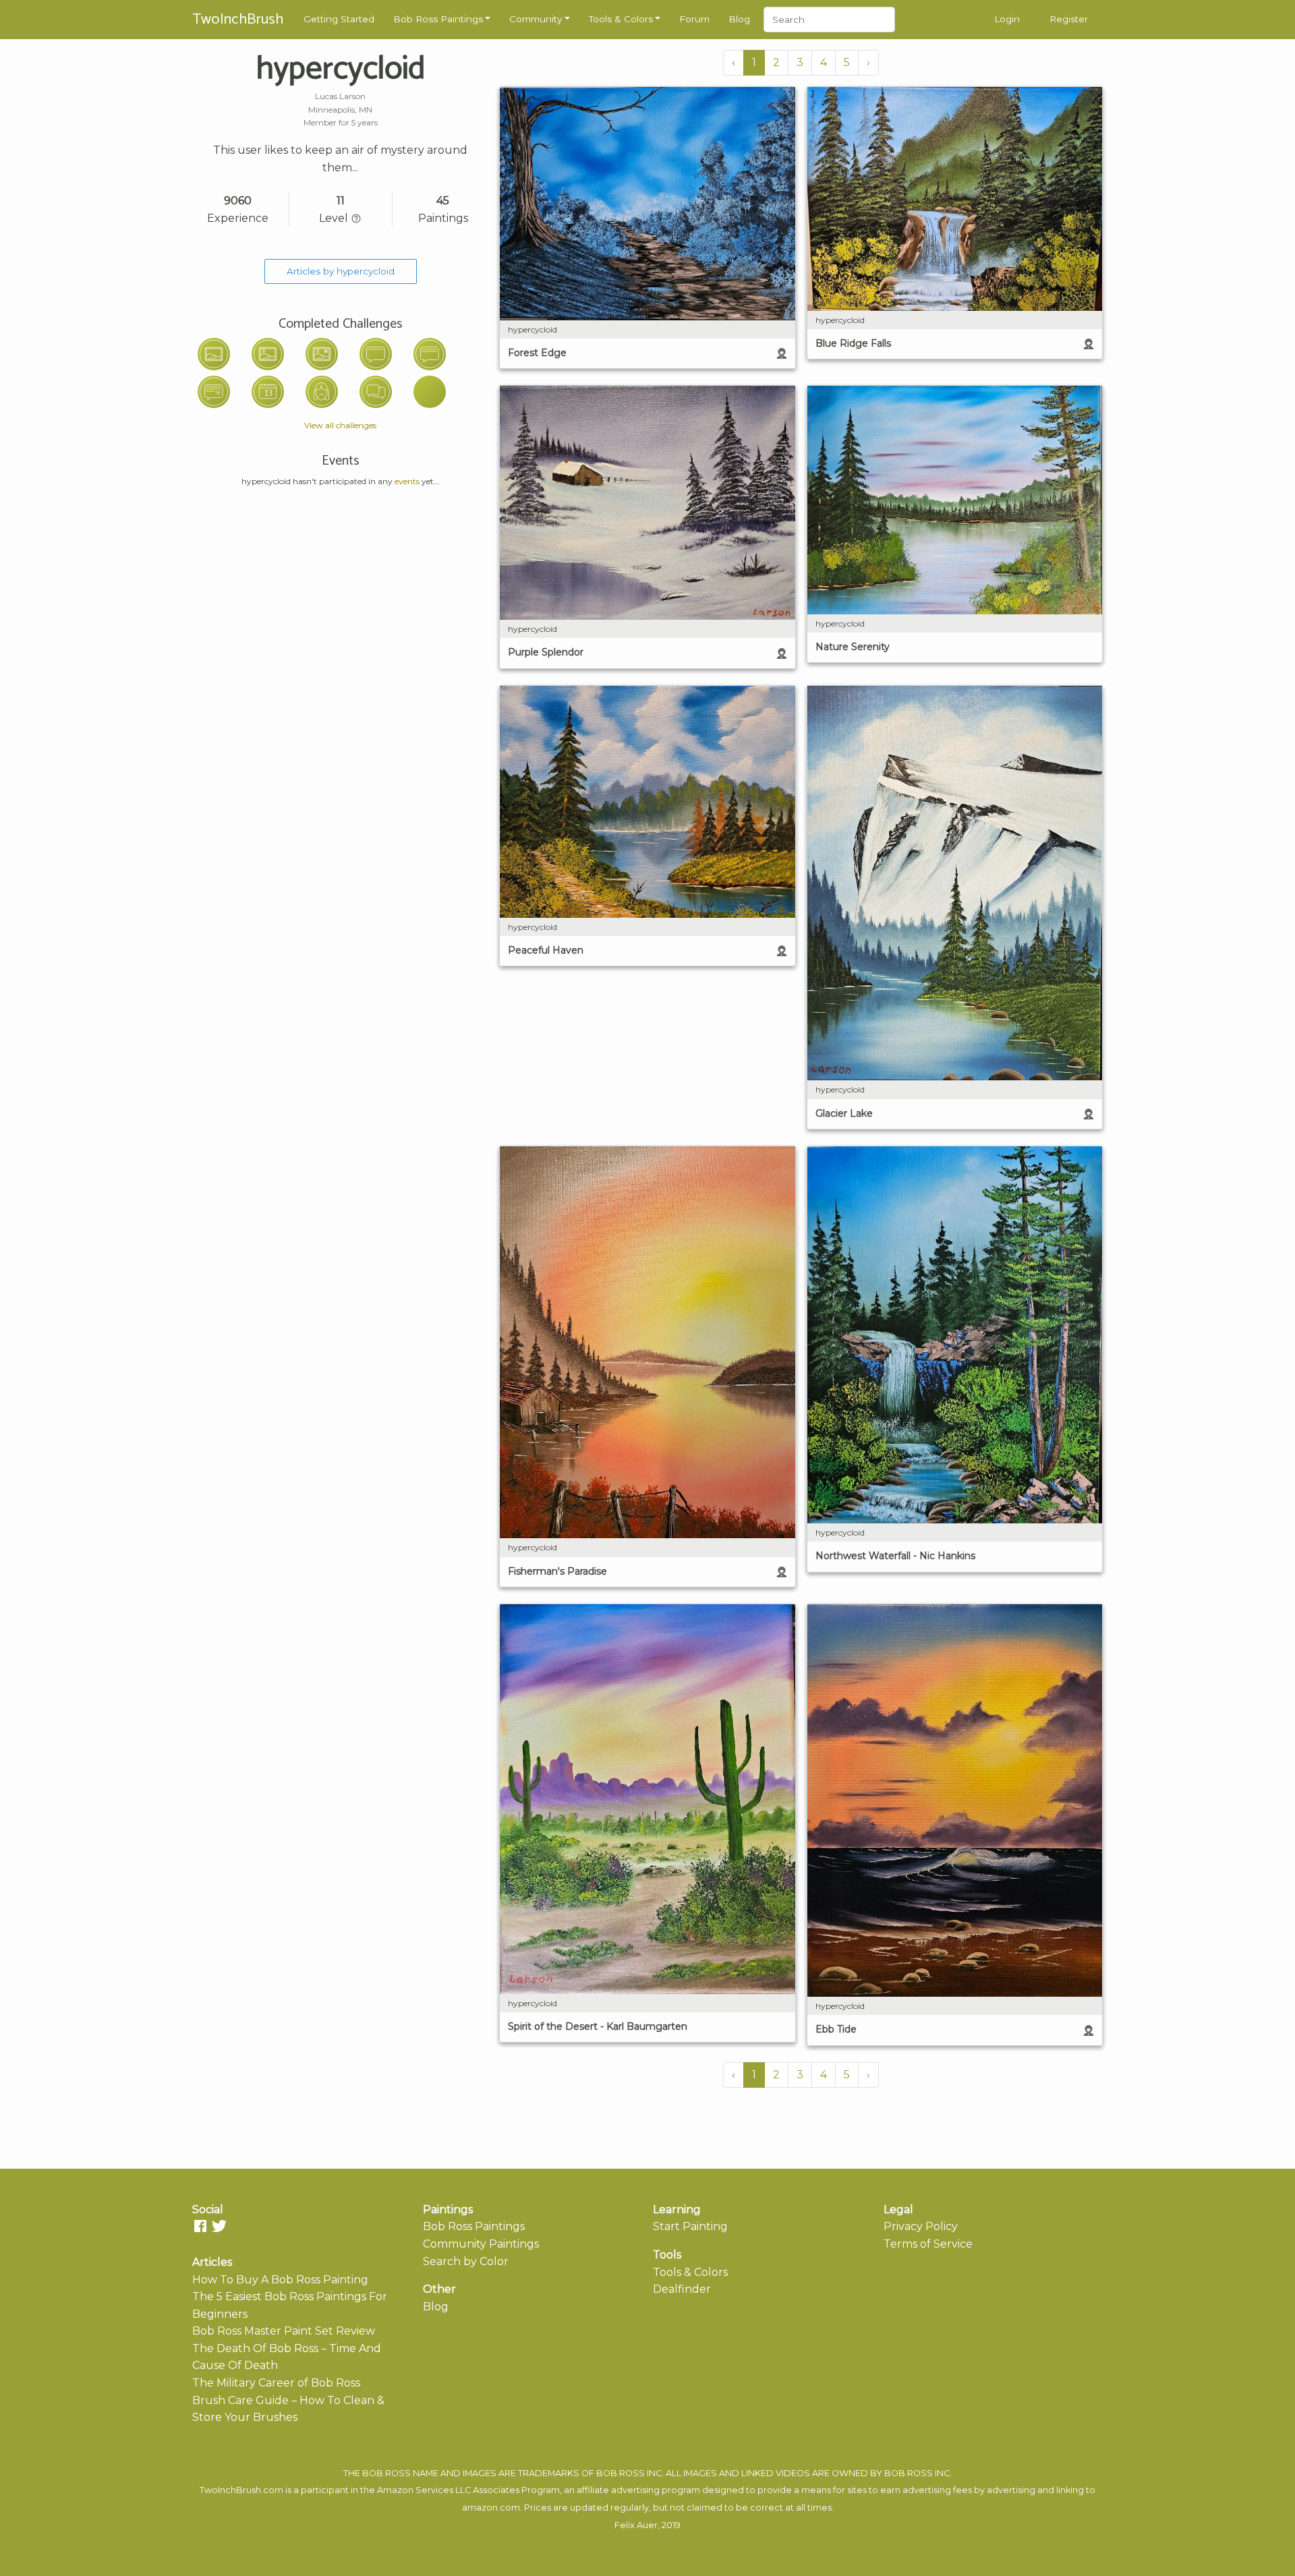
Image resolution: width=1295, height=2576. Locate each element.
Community (536, 19)
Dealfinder (682, 2289)
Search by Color (466, 2261)
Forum (694, 19)
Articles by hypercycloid (341, 271)
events (407, 481)
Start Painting (690, 2226)
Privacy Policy (921, 2226)
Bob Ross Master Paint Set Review (284, 2331)
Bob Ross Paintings (438, 19)
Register (1069, 19)
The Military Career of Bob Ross (276, 2383)
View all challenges (340, 425)
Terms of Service (928, 2244)
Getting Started (339, 19)
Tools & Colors (621, 19)
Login (1007, 19)
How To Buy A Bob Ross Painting (280, 2280)
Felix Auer (636, 2525)
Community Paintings (481, 2244)
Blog (739, 19)
